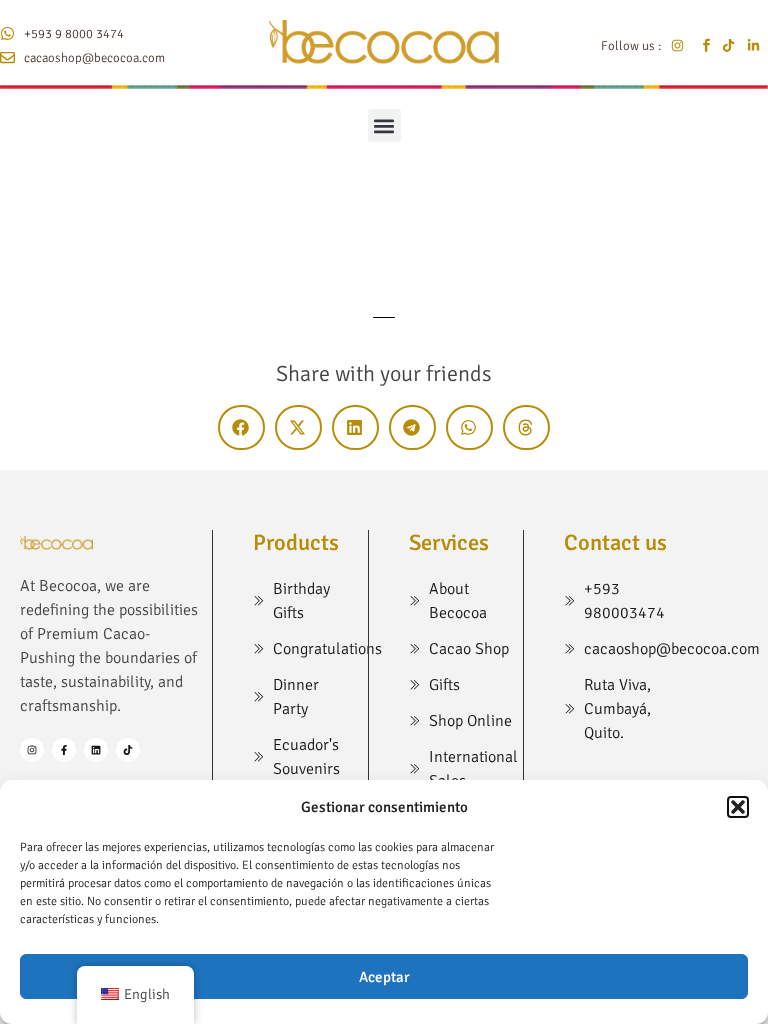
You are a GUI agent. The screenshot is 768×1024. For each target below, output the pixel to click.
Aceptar (384, 977)
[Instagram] (32, 750)
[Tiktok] (128, 750)
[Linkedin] (96, 750)
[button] (738, 807)
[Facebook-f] (64, 750)
